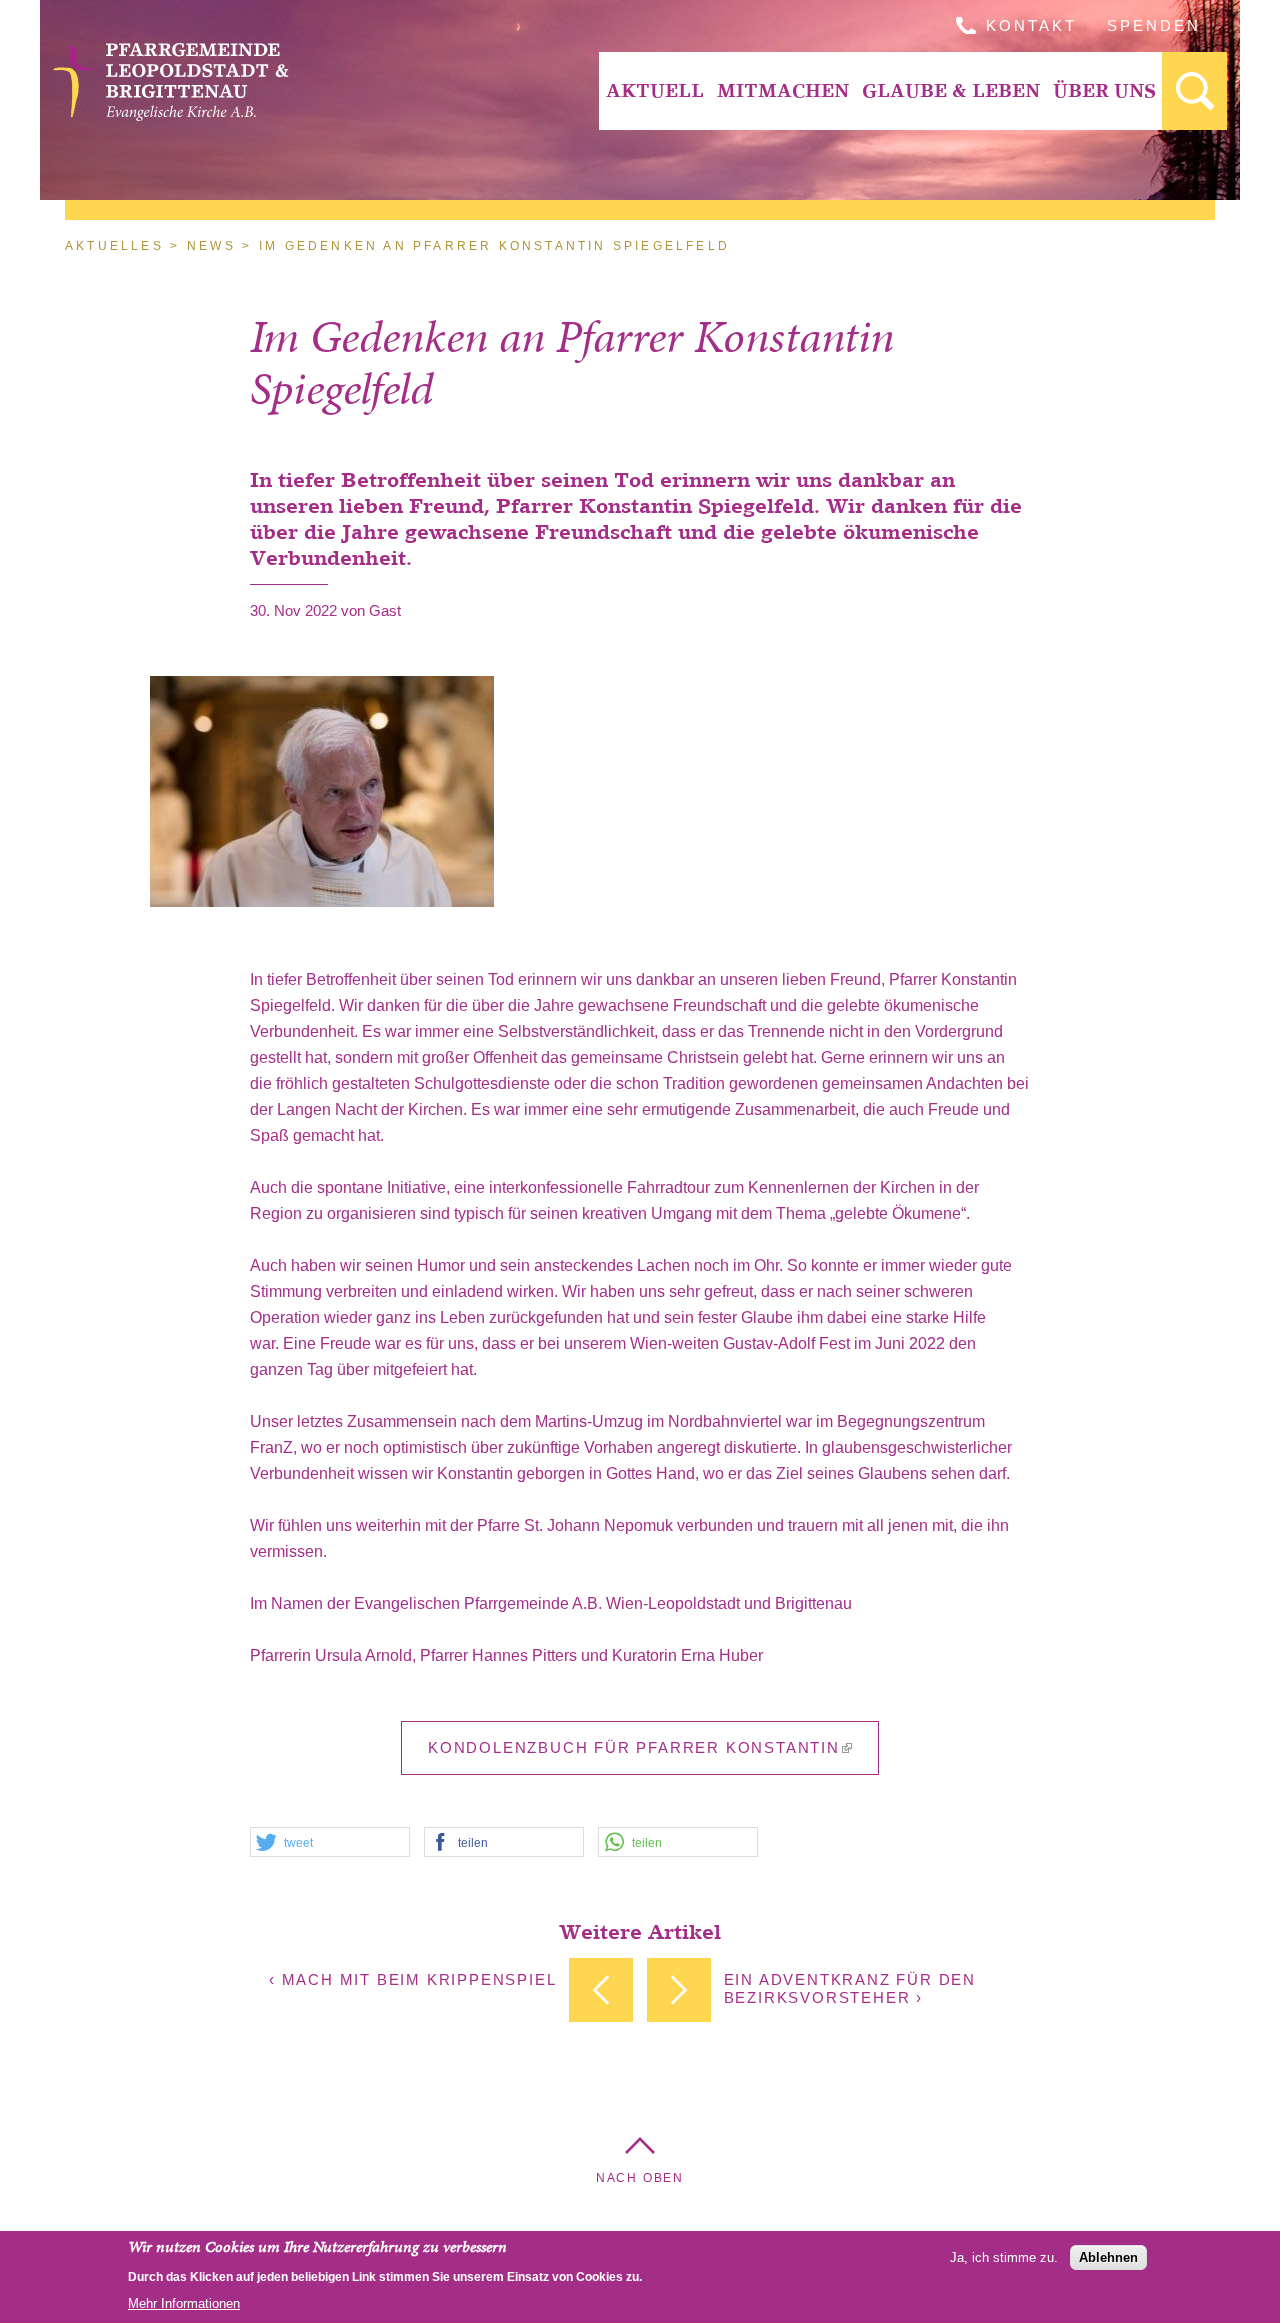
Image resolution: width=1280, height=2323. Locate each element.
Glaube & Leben (951, 90)
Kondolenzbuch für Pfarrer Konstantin (634, 1747)
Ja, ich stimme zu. (1004, 2256)
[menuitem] (654, 91)
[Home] (174, 115)
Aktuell (655, 90)
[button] (330, 1843)
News (211, 246)
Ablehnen (1108, 2256)
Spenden (1154, 25)
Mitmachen (783, 90)
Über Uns (1104, 90)
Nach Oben (640, 2178)
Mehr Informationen (184, 2302)
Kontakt (1031, 25)
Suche (1194, 91)
